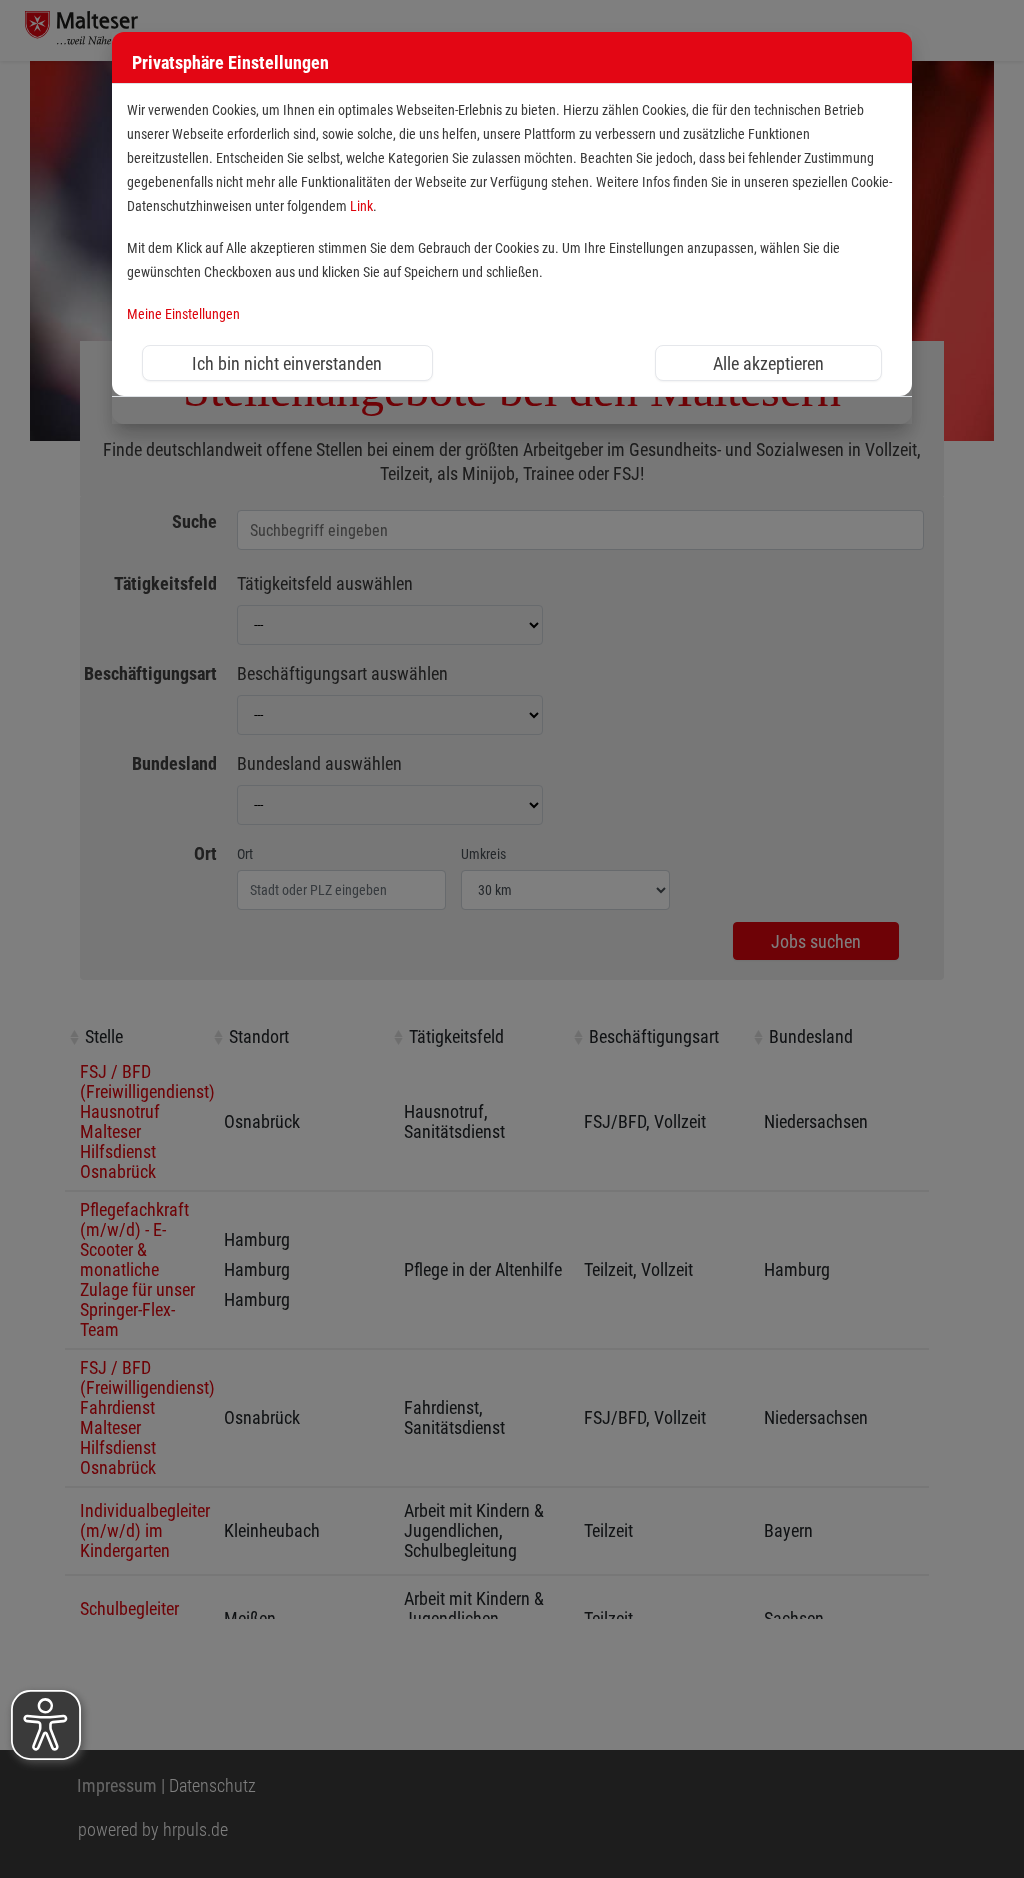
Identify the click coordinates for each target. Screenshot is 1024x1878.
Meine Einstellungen (183, 314)
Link (361, 206)
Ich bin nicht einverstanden (287, 363)
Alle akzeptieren (768, 363)
